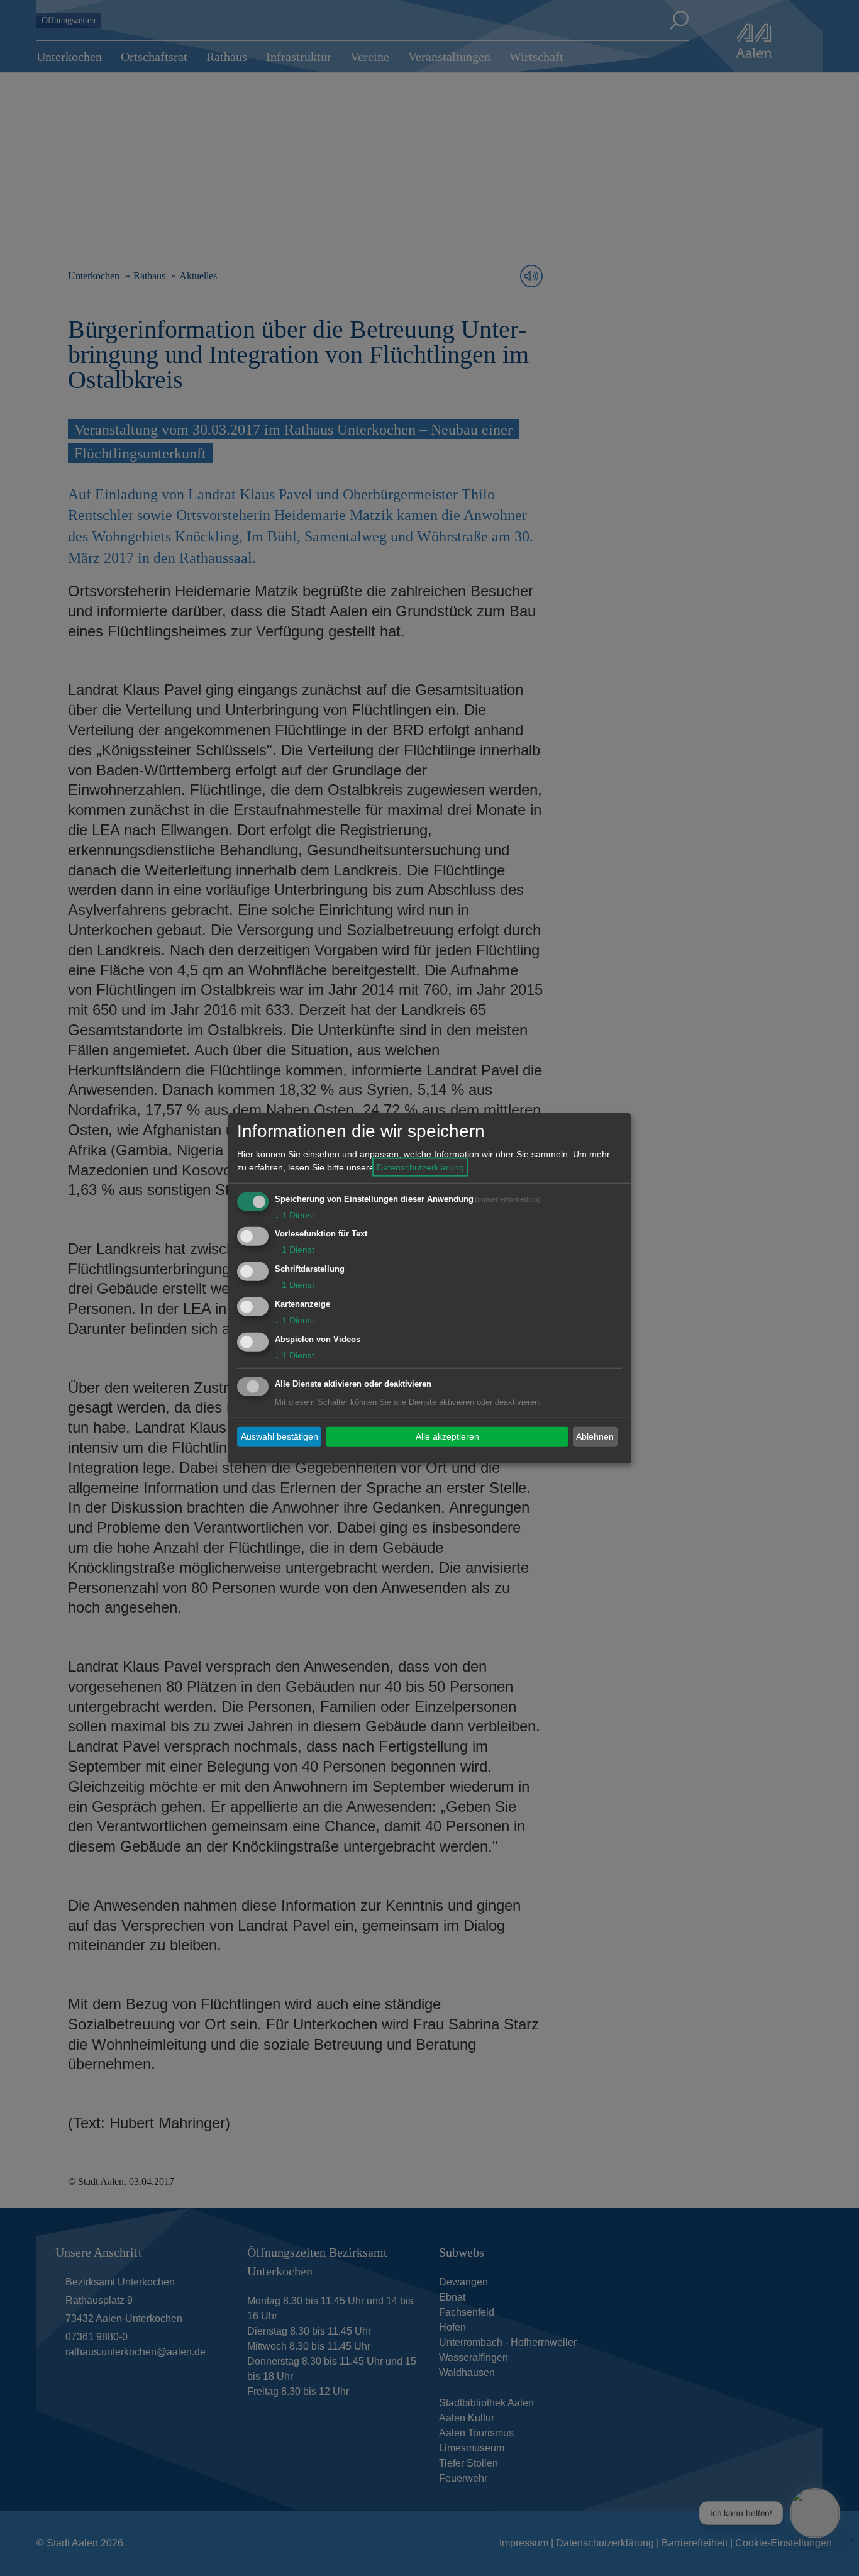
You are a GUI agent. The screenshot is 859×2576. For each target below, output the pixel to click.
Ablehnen (595, 1436)
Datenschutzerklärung (420, 1167)
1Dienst (295, 1214)
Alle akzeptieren (447, 1436)
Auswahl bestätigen (280, 1436)
